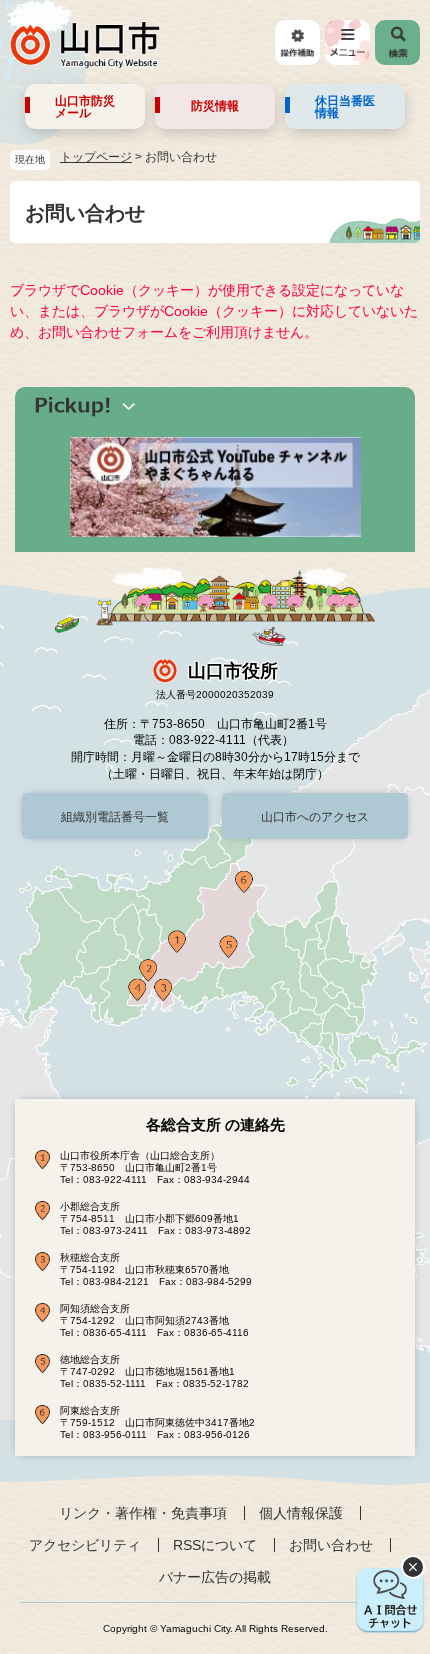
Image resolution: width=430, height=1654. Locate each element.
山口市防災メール (85, 107)
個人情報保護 (301, 1513)
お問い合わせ (331, 1545)
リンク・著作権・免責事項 (143, 1513)
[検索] (397, 42)
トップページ (96, 157)
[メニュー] (347, 42)
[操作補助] (297, 42)
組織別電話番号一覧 (115, 817)
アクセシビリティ (85, 1545)
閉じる (413, 1567)
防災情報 (215, 106)
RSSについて (215, 1545)
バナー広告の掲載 (215, 1577)
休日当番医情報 (345, 107)
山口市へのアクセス (315, 817)
